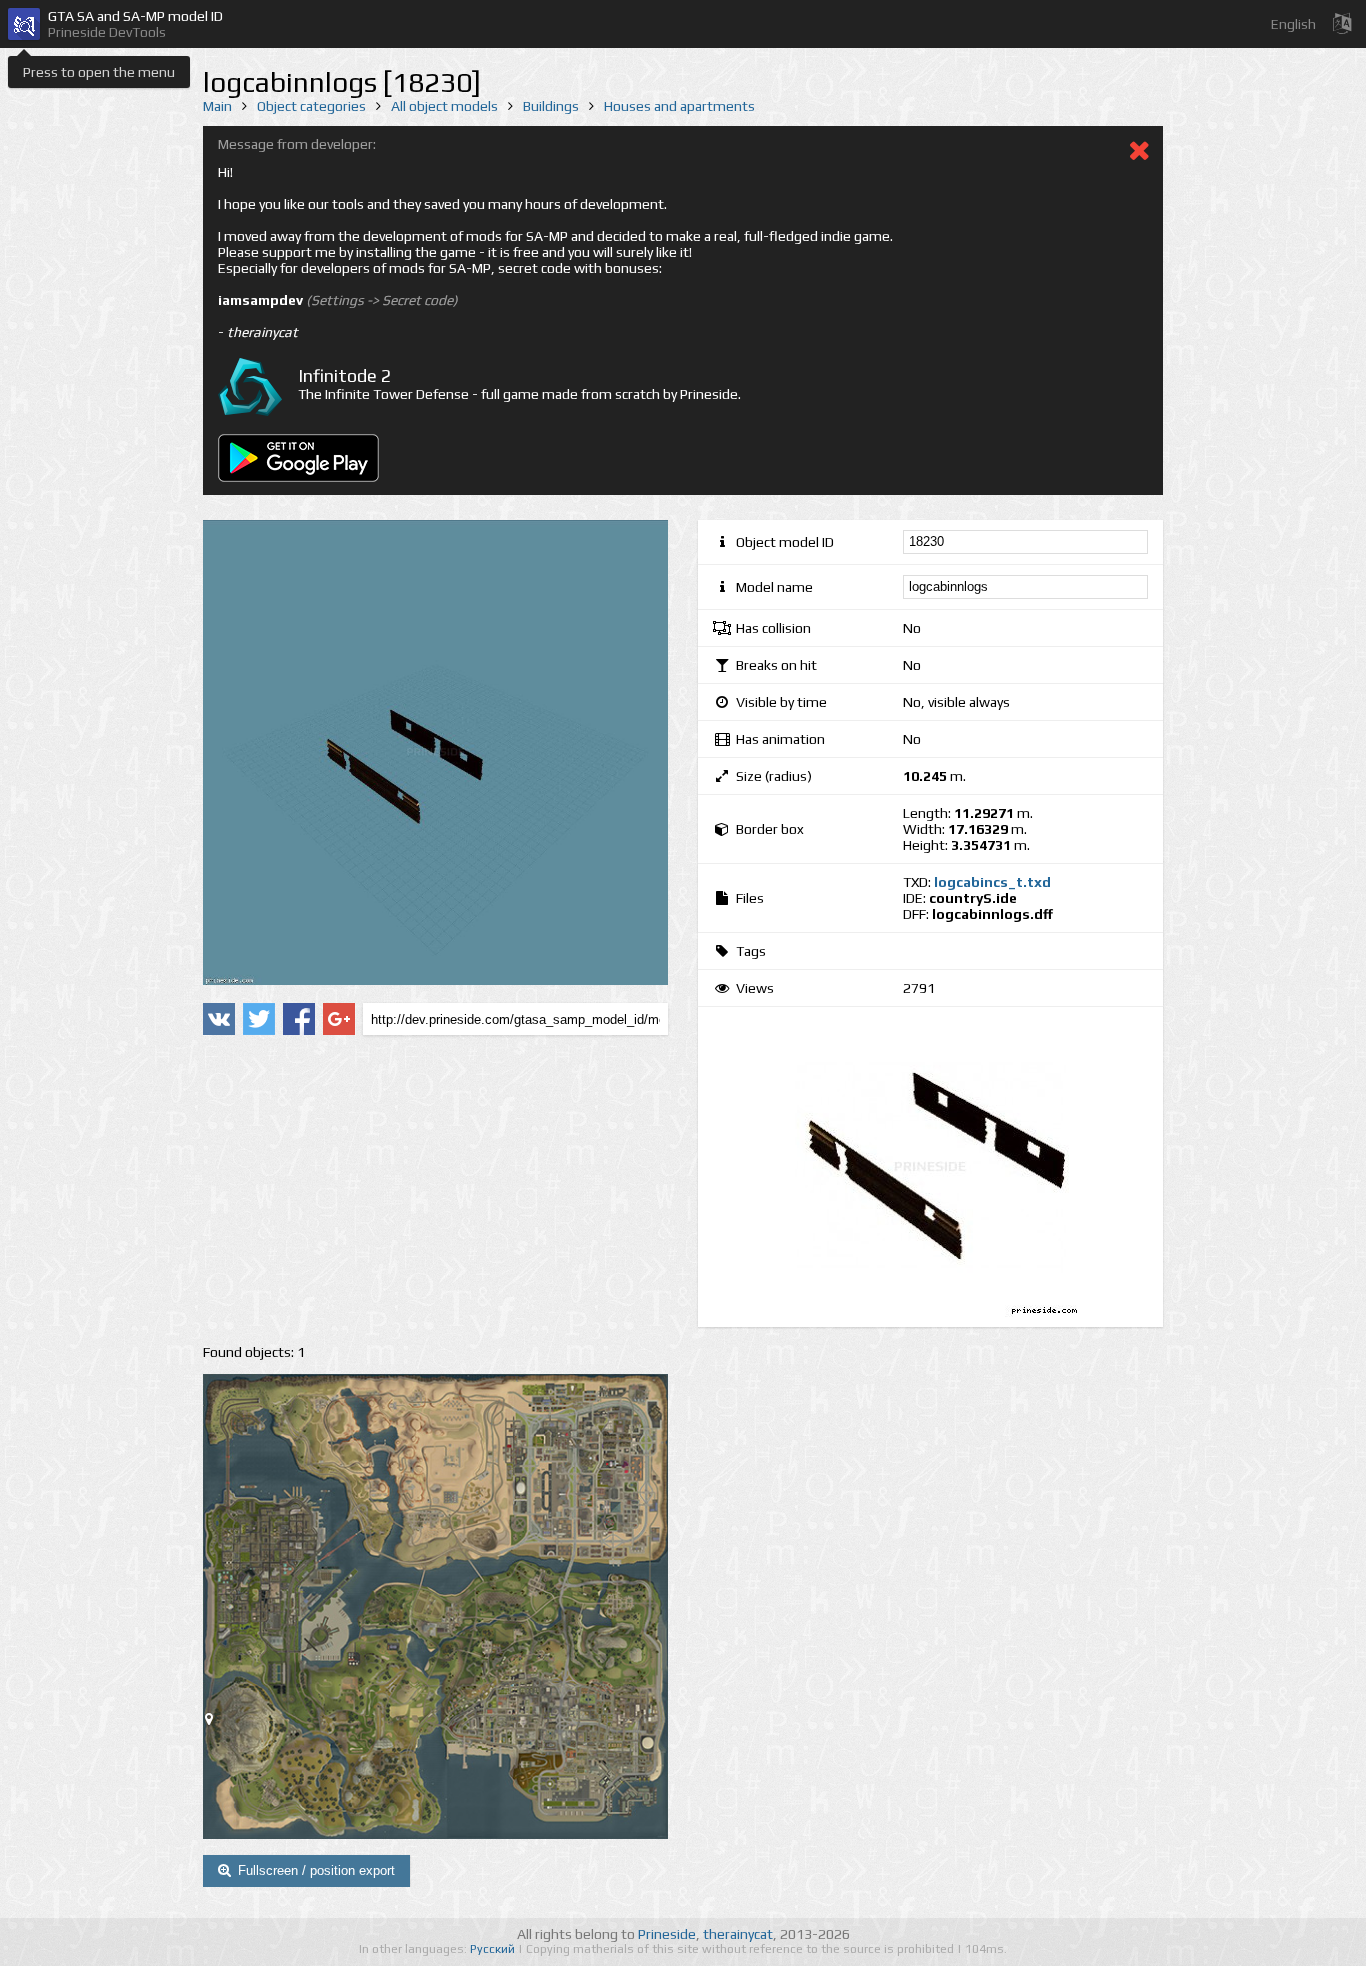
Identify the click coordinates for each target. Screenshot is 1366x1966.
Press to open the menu (99, 72)
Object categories (311, 106)
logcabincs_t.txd (992, 882)
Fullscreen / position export (316, 1870)
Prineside (667, 1934)
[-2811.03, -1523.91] (217, 1723)
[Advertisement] (435, 1190)
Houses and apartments (679, 106)
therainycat (738, 1934)
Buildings (551, 106)
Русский (494, 1949)
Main (217, 106)
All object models (444, 106)
